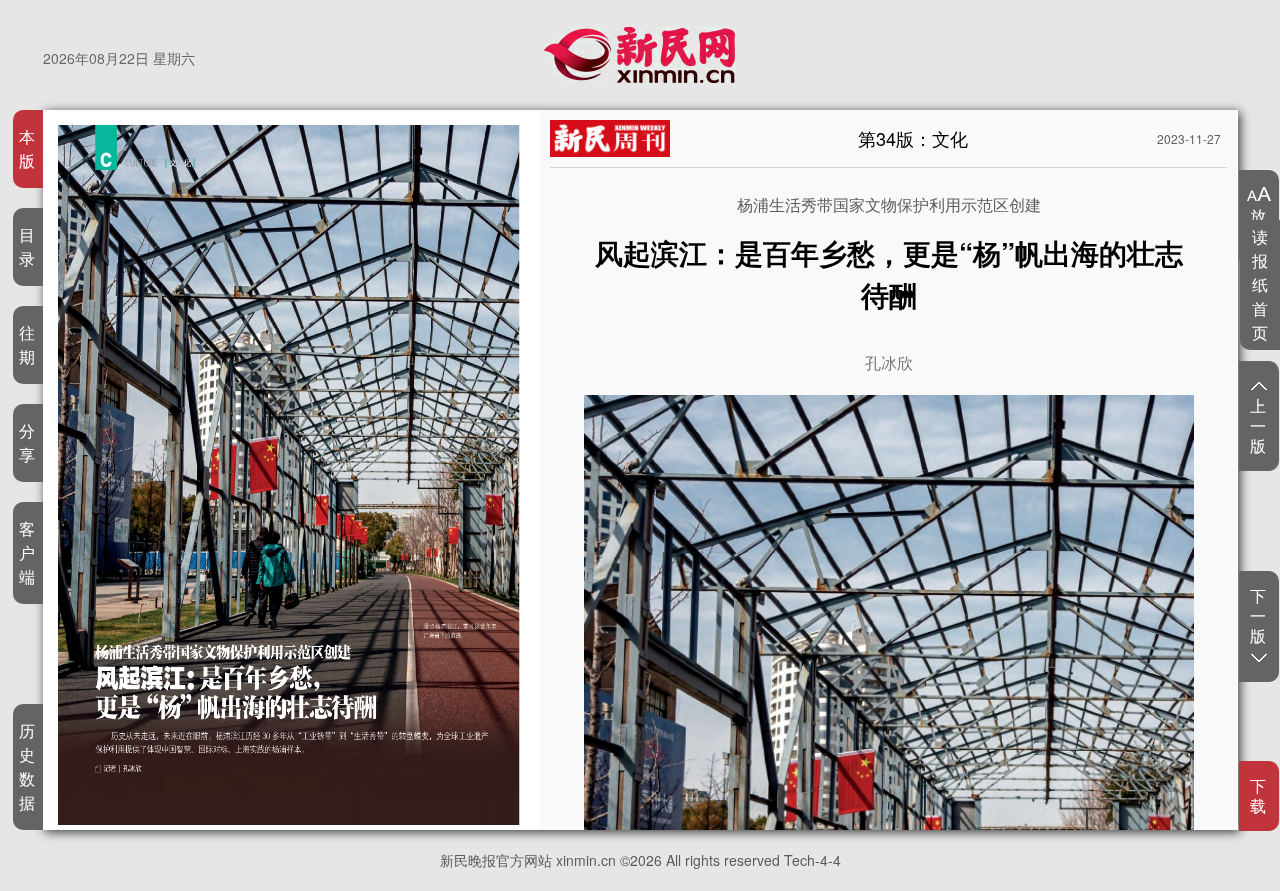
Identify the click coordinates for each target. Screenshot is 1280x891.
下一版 (1258, 616)
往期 (27, 344)
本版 (27, 148)
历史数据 (27, 766)
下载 (1258, 796)
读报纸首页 (1260, 284)
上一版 (1258, 425)
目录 (27, 246)
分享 (27, 442)
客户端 (27, 552)
